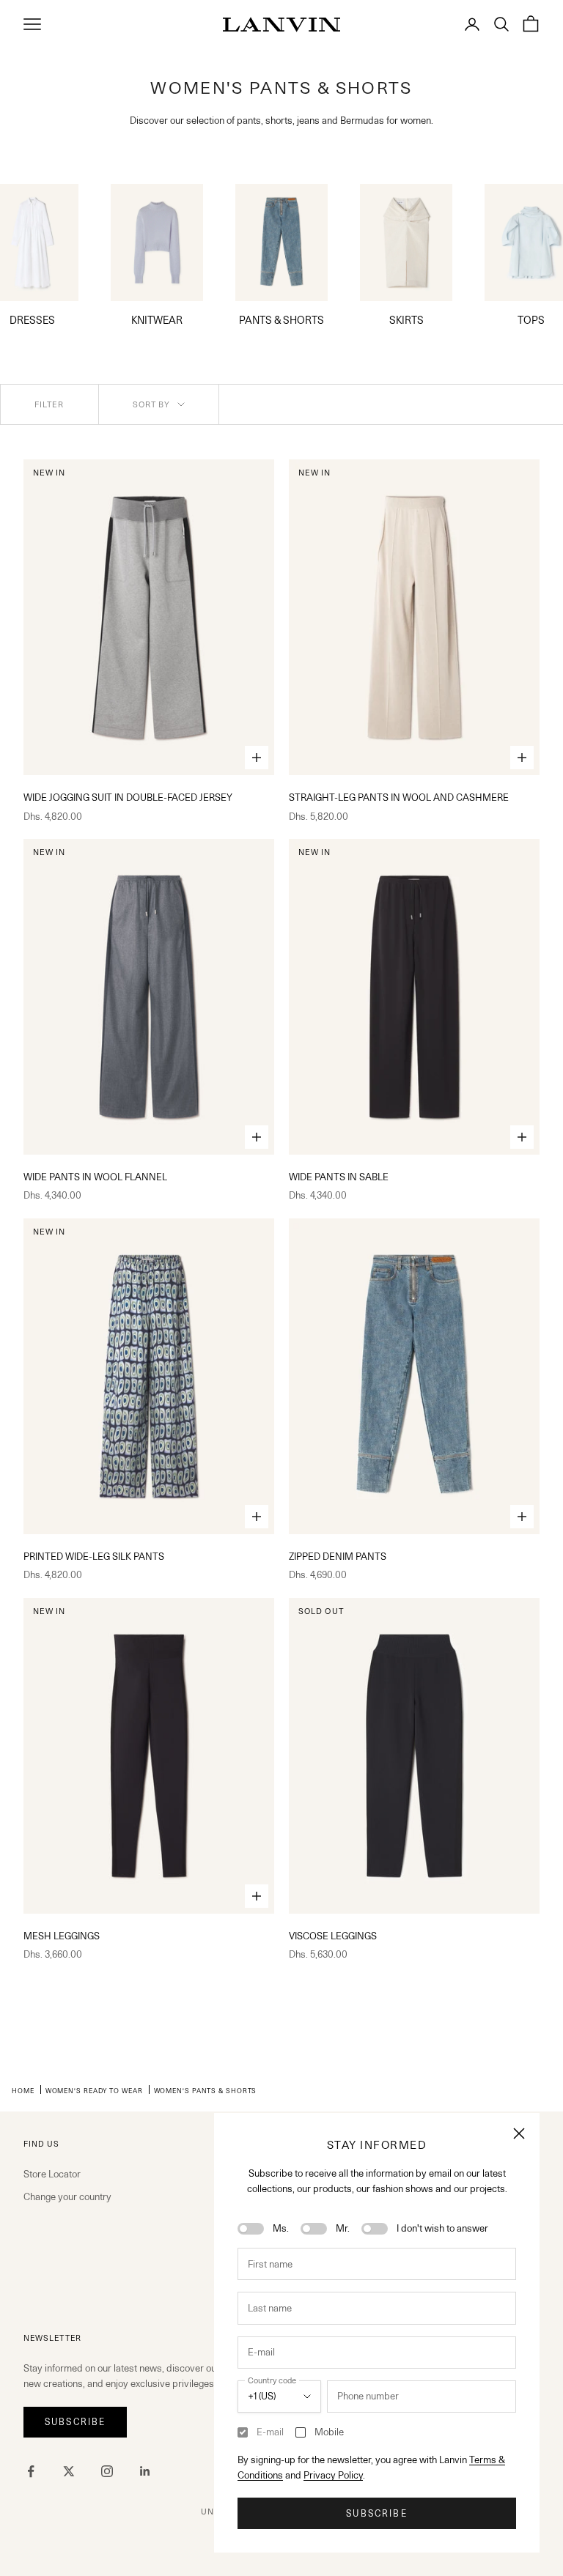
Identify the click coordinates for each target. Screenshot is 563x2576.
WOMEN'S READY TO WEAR (94, 2090)
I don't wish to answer (442, 2228)
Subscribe (376, 2513)
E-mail (270, 2432)
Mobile (329, 2432)
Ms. (281, 2228)
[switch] (251, 2229)
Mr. (343, 2228)
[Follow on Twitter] (69, 2471)
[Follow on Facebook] (31, 2471)
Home (23, 2090)
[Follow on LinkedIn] (145, 2471)
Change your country (67, 2196)
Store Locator (52, 2174)
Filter (49, 404)
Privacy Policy (333, 2475)
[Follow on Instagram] (107, 2471)
